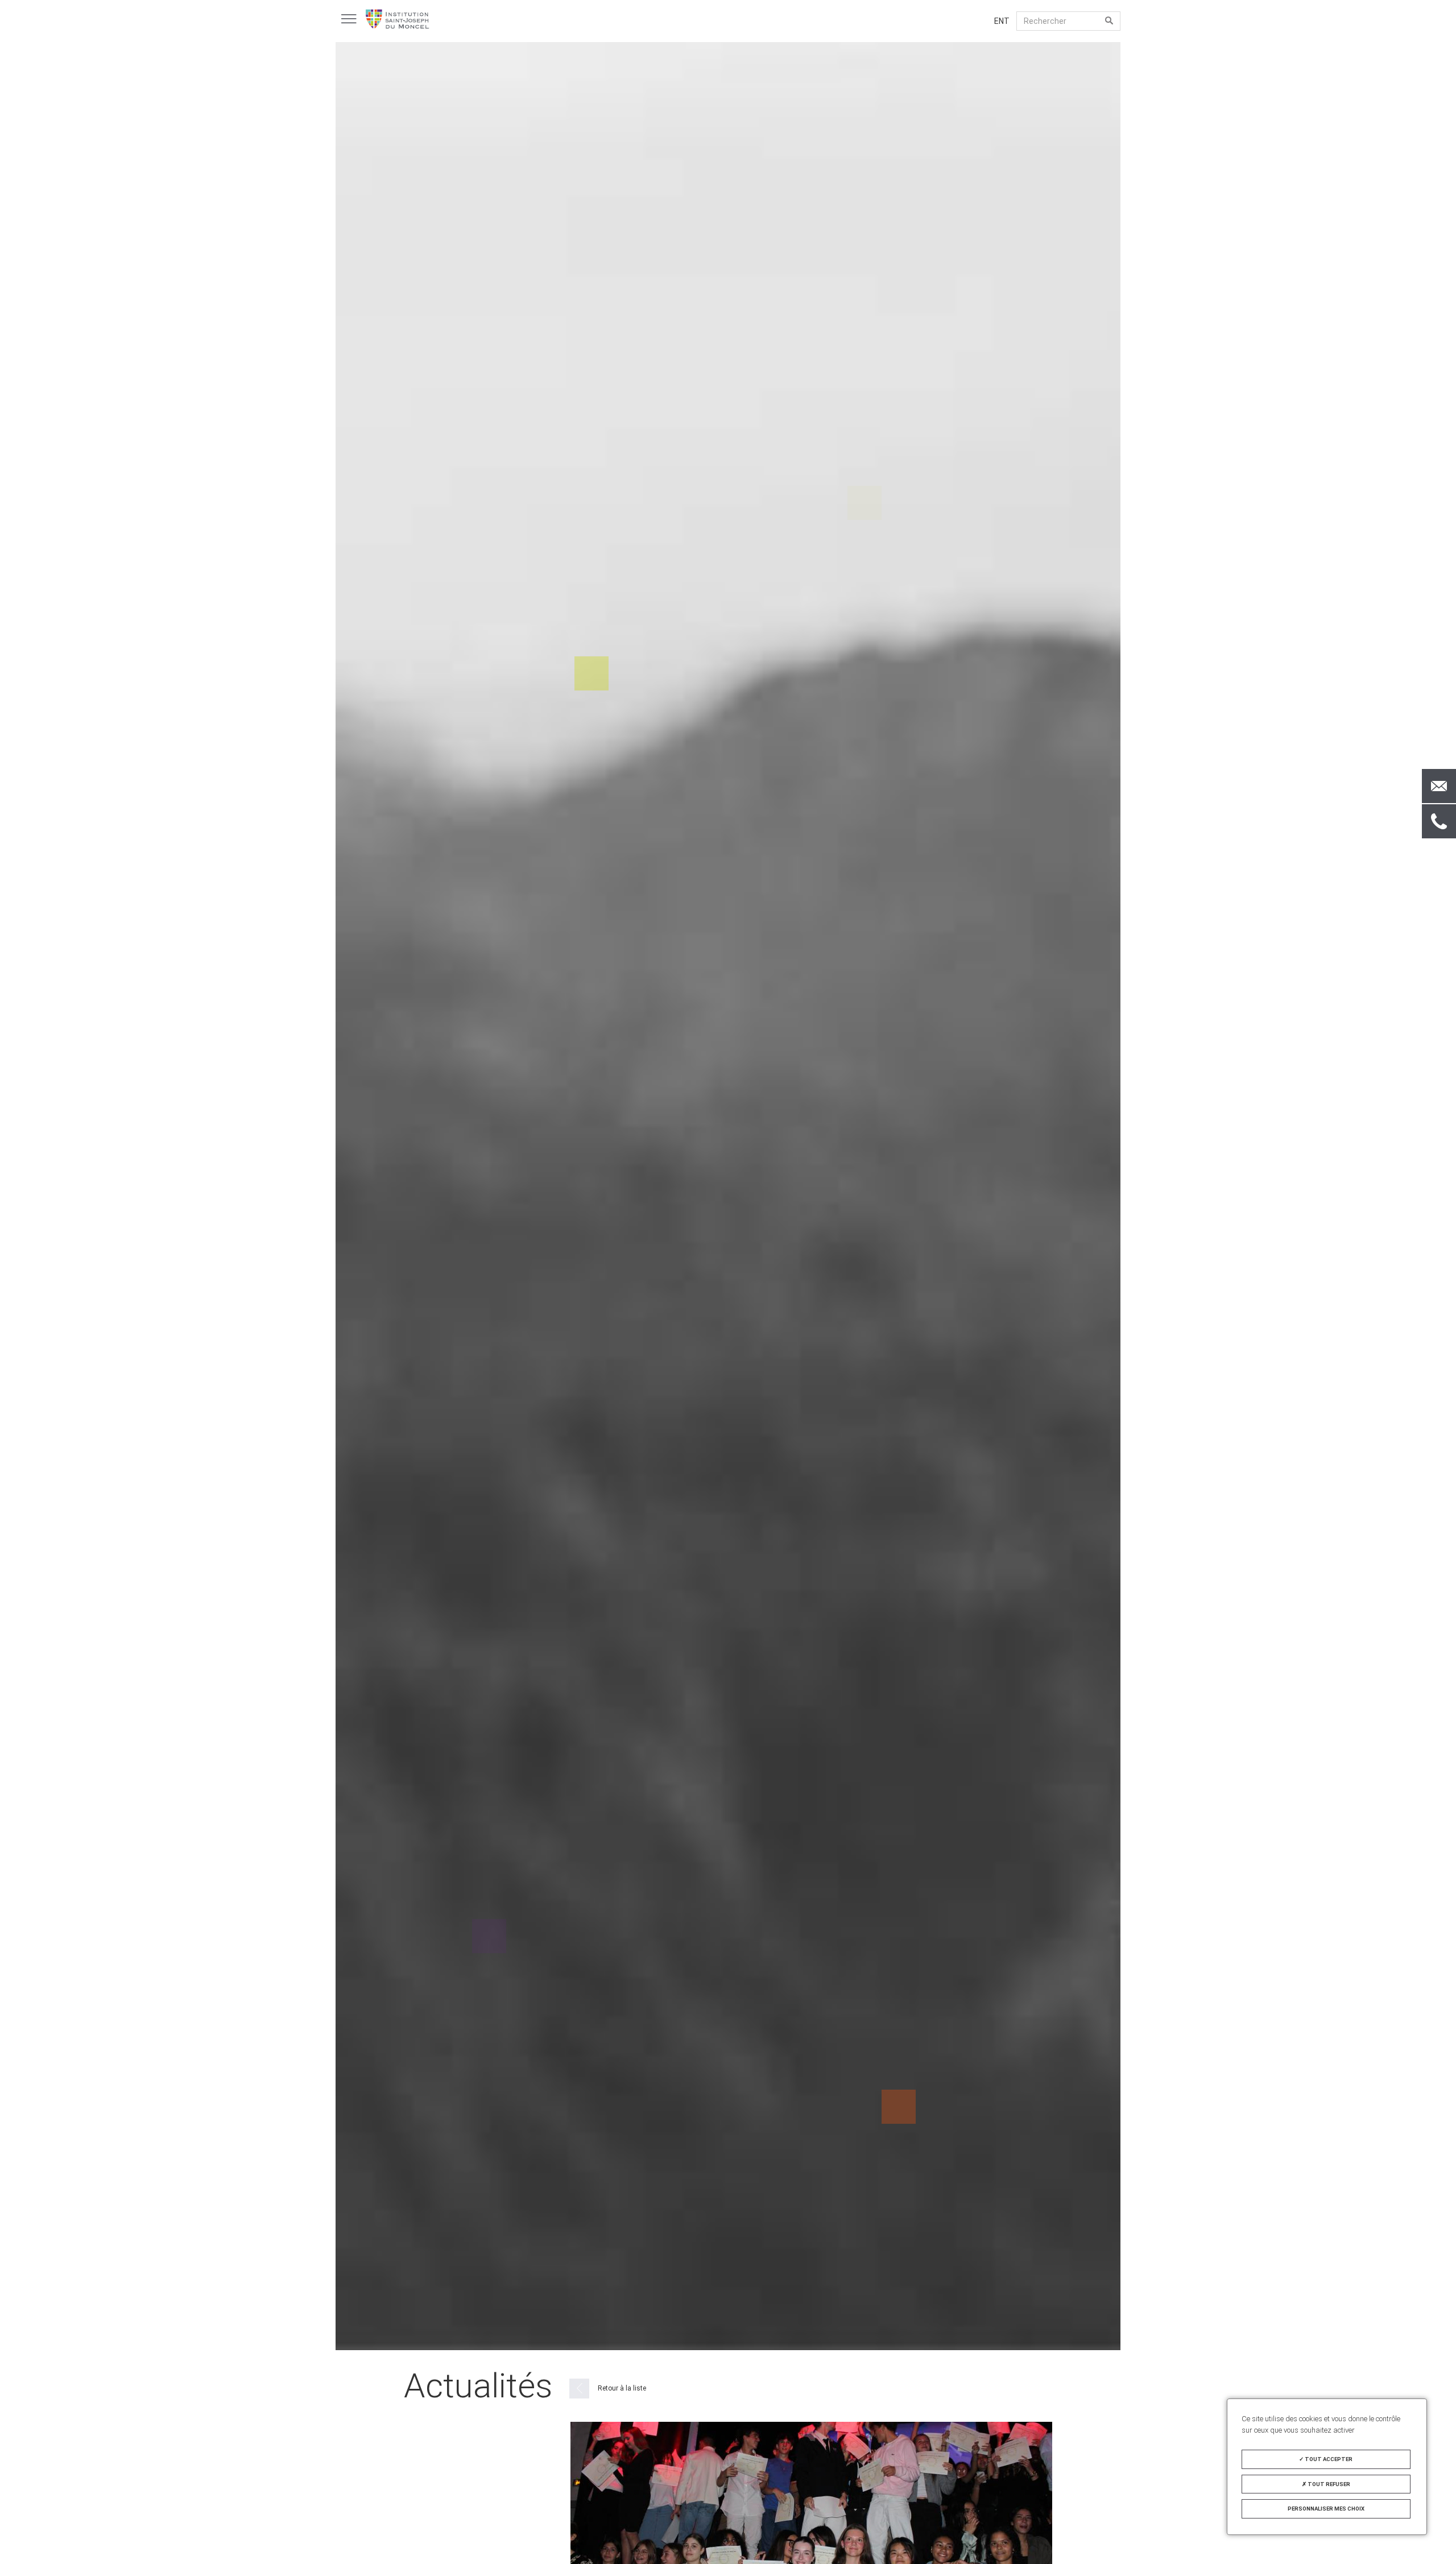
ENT (1002, 21)
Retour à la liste (622, 2388)
